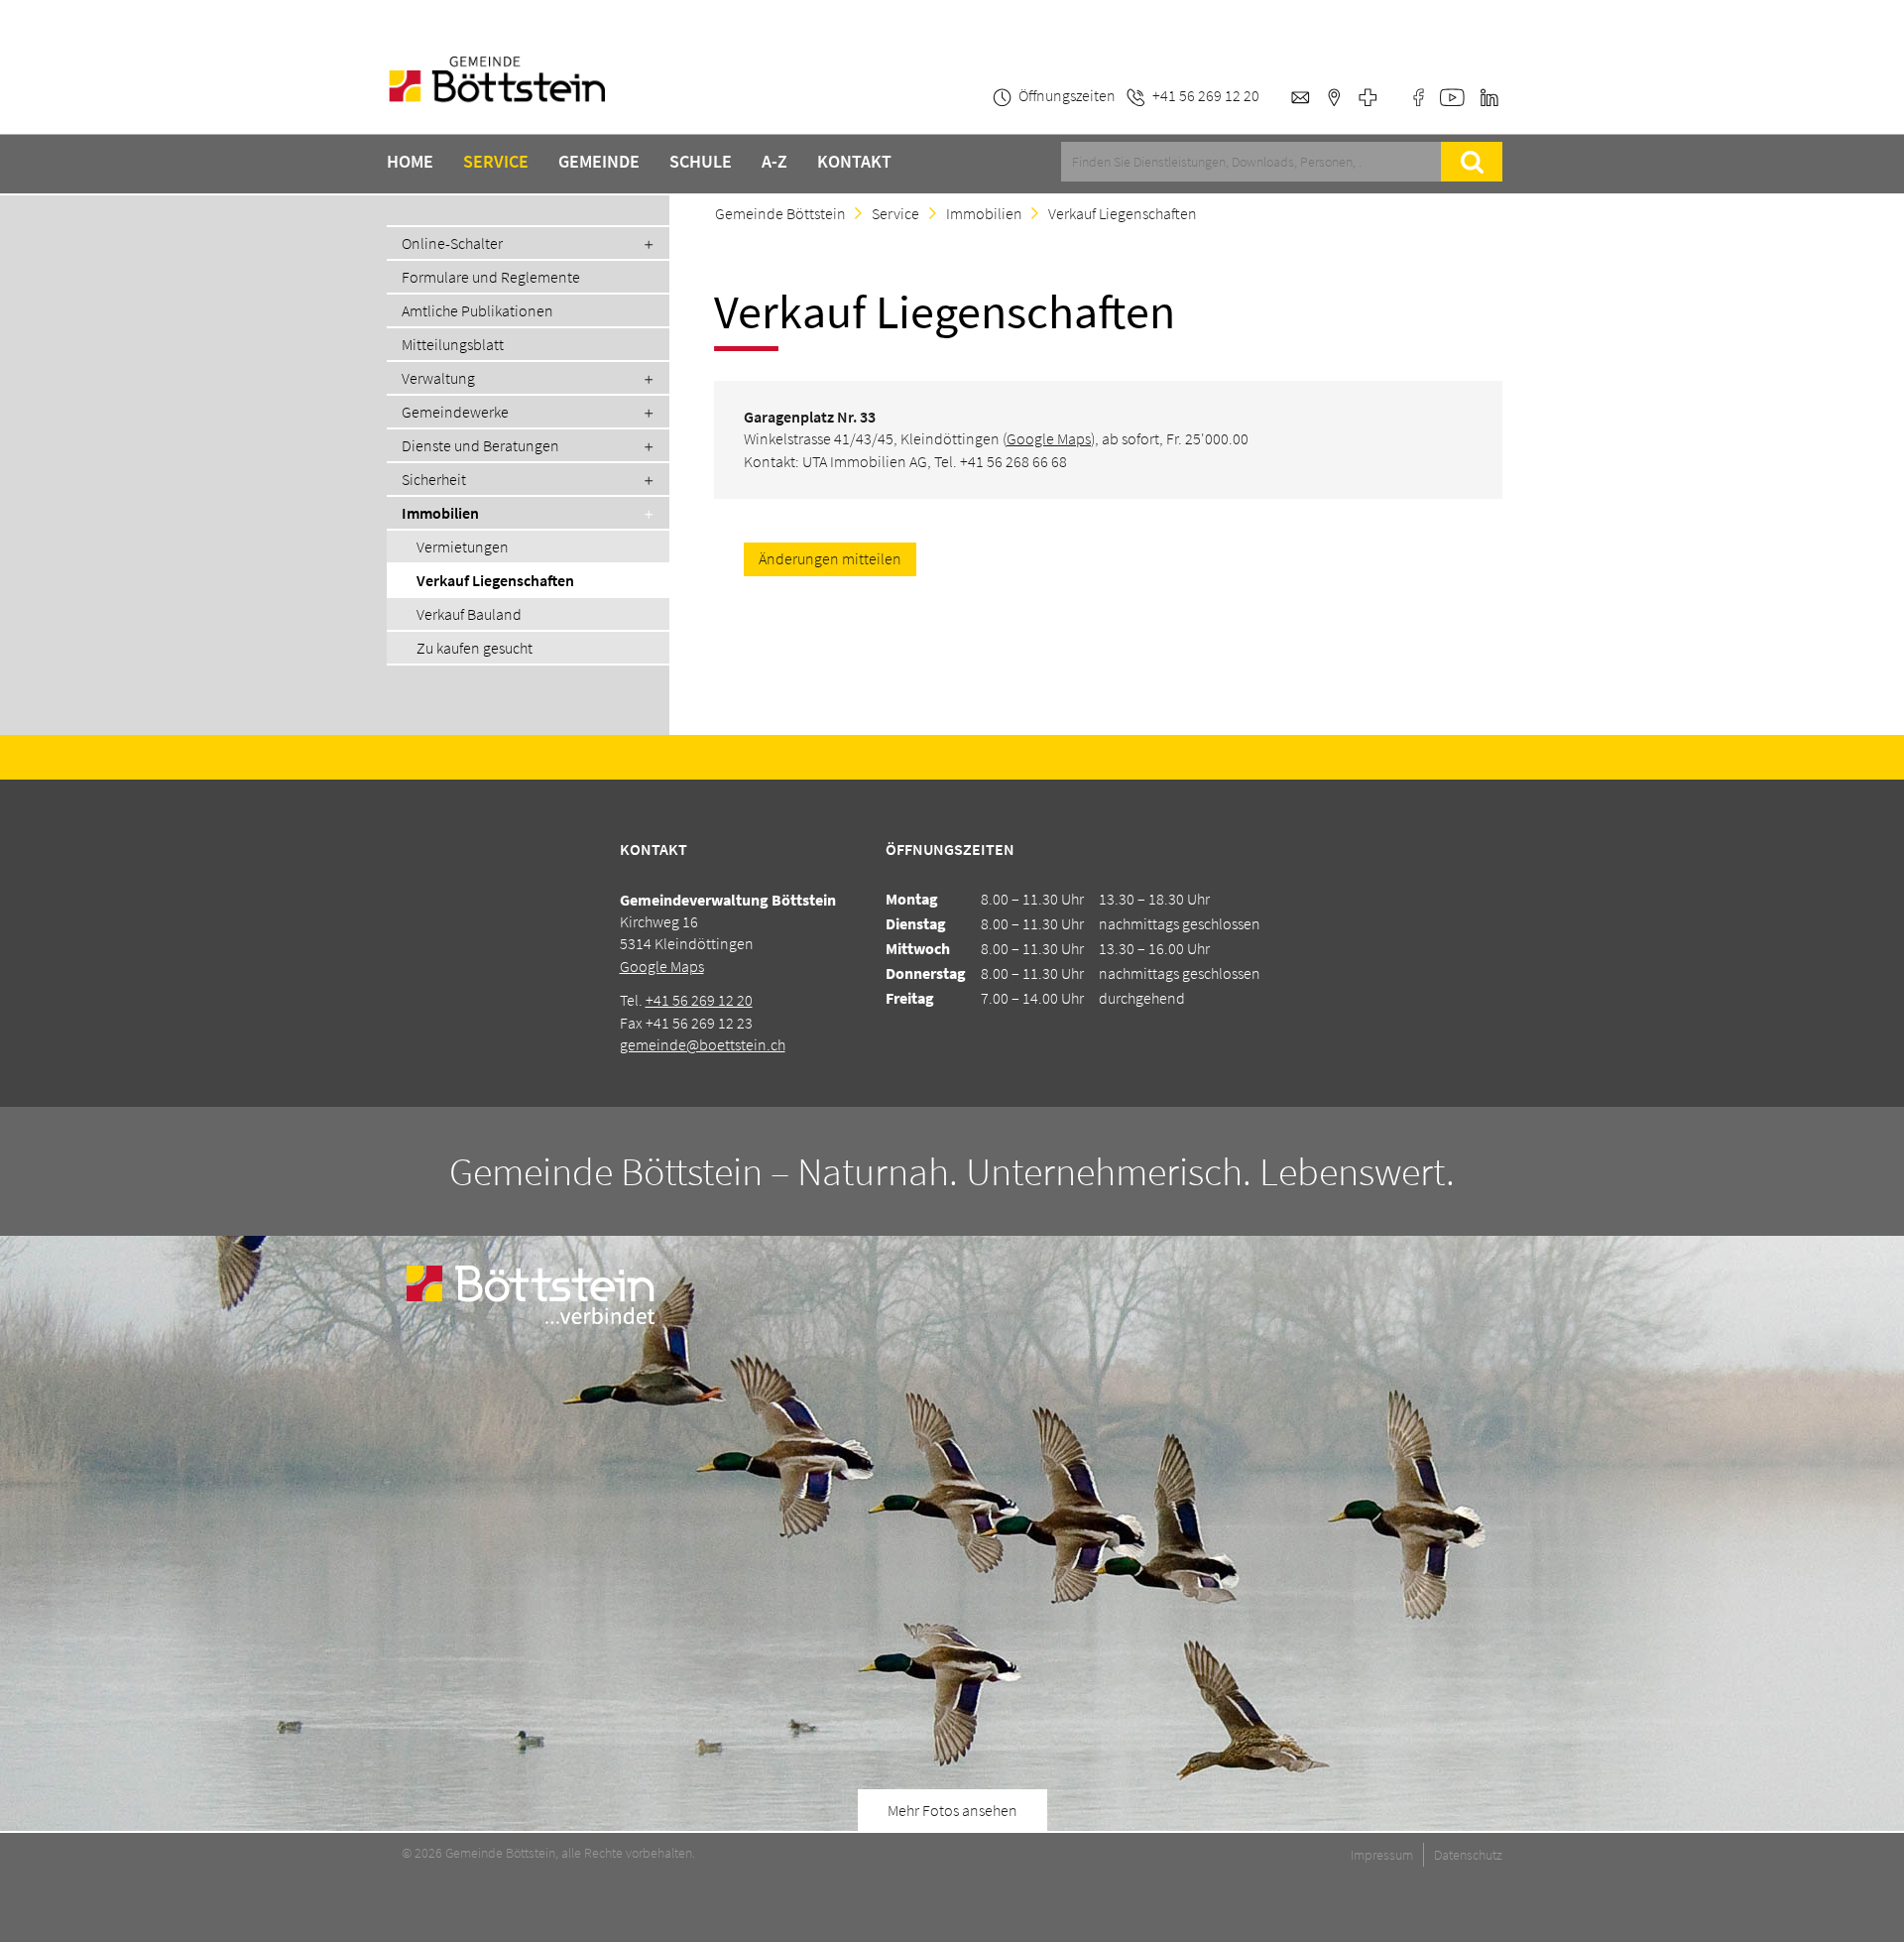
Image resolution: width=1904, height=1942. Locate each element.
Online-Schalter (452, 243)
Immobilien (440, 513)
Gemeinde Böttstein (780, 213)
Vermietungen (463, 546)
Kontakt (854, 162)
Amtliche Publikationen (477, 310)
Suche (1472, 162)
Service (496, 162)
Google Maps (1049, 438)
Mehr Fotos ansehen (952, 1810)
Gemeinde (599, 162)
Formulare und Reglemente (491, 277)
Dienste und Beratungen (480, 445)
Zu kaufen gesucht (475, 648)
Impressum (1382, 1855)
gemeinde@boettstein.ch (703, 1044)
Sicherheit (434, 479)
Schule (701, 162)
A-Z (774, 162)
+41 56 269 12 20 (699, 1000)
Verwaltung (438, 378)
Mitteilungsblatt (453, 344)
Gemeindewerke (455, 412)
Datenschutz (1468, 1855)
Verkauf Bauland (469, 614)
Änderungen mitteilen (830, 558)
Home (410, 162)
